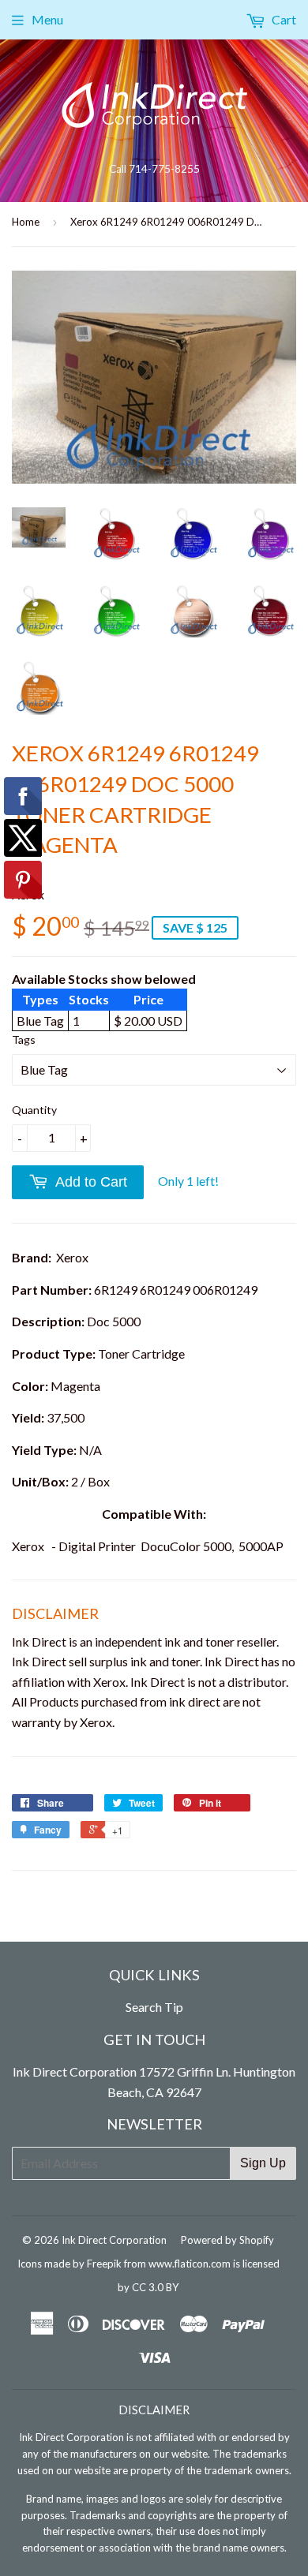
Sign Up (263, 2163)
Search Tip (154, 2007)
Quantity (34, 1110)
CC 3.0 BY (155, 2287)
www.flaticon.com (190, 2264)
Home (26, 222)
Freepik (104, 2264)
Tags (24, 1039)
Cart (283, 19)
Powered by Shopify (227, 2240)
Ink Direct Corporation (114, 2240)
